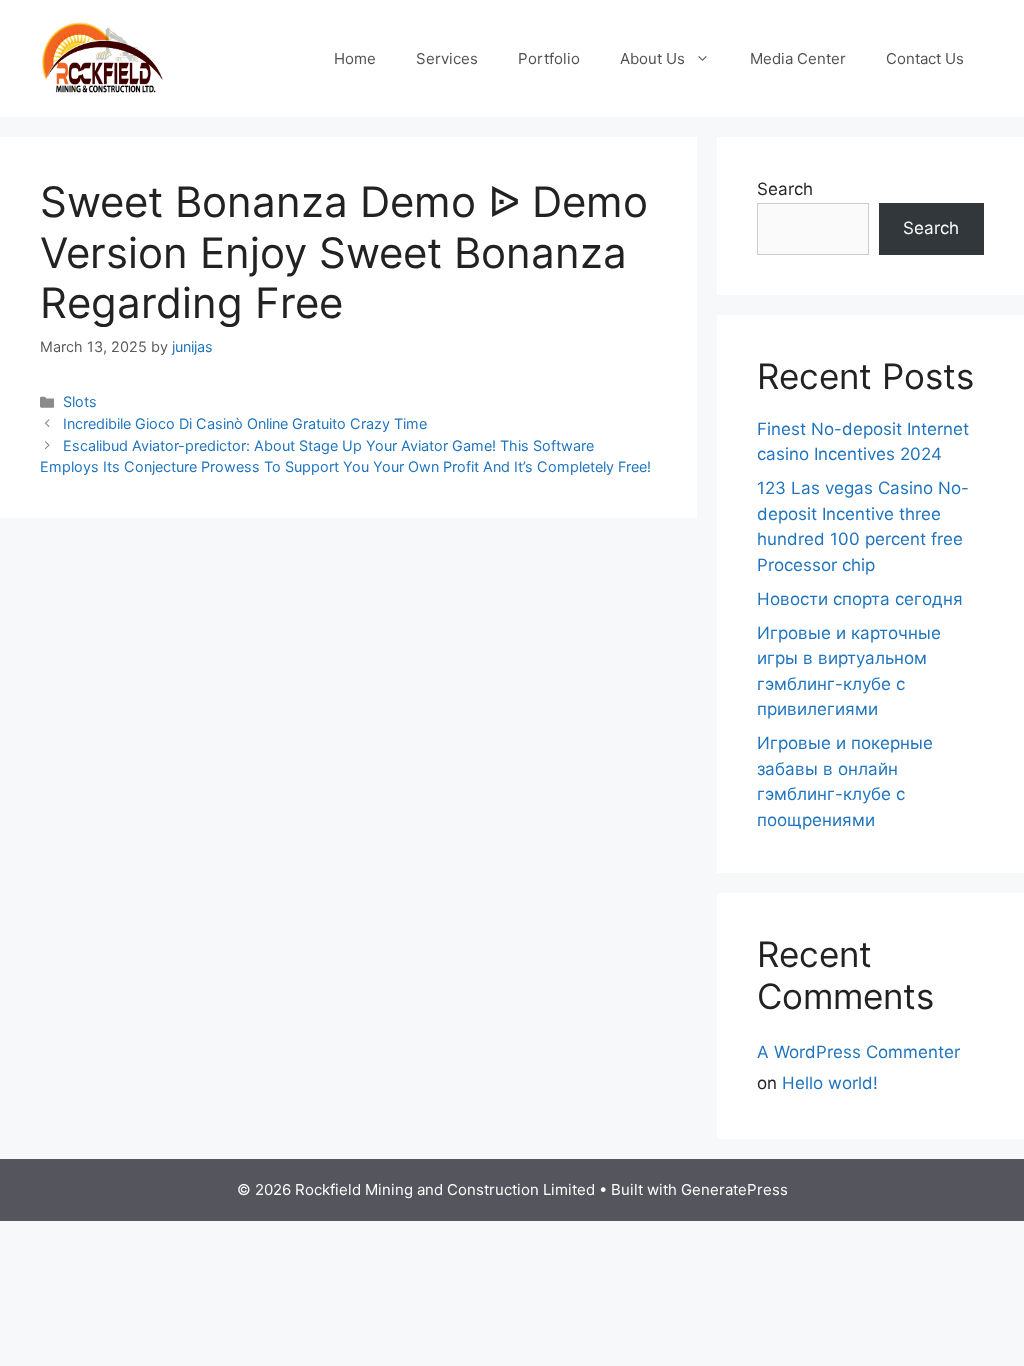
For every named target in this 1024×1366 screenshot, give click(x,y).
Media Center (798, 58)
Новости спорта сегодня (860, 599)
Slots (80, 401)
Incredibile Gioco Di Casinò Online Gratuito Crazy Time (245, 423)
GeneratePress (734, 1189)
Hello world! (830, 1083)
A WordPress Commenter (858, 1052)
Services (447, 58)
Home (355, 58)
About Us (652, 58)
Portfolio (549, 58)
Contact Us (925, 58)
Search (785, 189)
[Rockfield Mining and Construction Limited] (102, 57)
